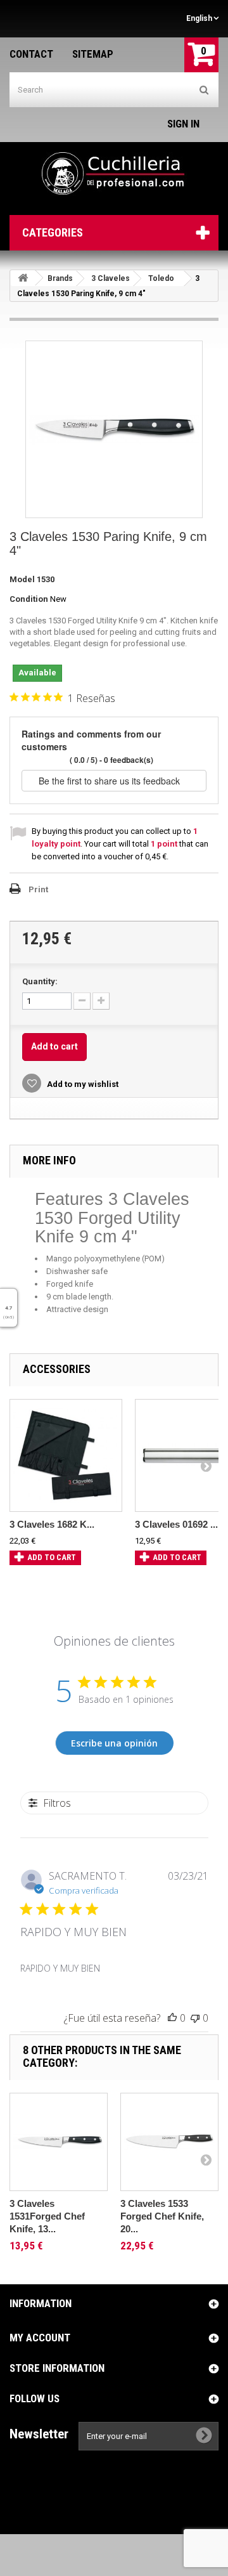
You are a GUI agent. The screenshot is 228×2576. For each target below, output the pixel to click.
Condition (29, 599)
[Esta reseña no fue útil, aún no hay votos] (195, 2018)
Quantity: (40, 981)
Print (38, 889)
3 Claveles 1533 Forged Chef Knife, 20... (162, 2216)
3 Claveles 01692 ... (176, 1524)
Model (22, 579)
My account (40, 2338)
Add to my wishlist (82, 1084)
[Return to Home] (23, 278)
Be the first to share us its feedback (111, 781)
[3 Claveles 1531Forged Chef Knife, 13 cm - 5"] (59, 2142)
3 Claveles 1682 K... (52, 1524)
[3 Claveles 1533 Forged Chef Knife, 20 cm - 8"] (169, 2142)
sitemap (93, 54)
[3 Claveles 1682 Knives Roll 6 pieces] (66, 1455)
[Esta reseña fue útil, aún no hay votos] (172, 2018)
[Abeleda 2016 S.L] (114, 174)
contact (31, 54)
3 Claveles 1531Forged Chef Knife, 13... (47, 2216)
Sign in (183, 124)
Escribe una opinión (114, 1743)
